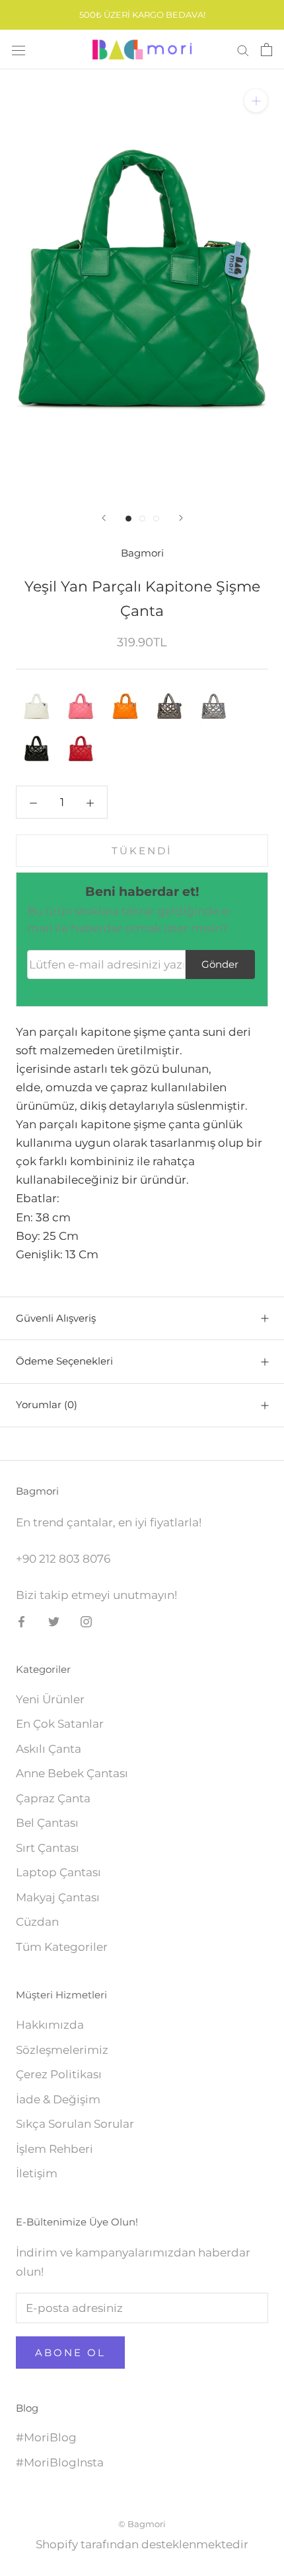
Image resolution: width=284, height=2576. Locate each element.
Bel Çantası (47, 1823)
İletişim (37, 2173)
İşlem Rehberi (54, 2149)
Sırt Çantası (48, 1848)
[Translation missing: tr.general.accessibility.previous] (104, 518)
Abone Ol (70, 2353)
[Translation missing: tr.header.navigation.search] (243, 50)
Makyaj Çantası (58, 1897)
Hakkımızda (50, 2025)
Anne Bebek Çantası (72, 1773)
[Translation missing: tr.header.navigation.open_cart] (266, 50)
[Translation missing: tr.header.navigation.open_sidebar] (18, 50)
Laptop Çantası (58, 1872)
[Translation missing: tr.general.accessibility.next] (181, 518)
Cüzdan (37, 1922)
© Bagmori (142, 2524)
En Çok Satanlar (60, 1724)
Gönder (220, 964)
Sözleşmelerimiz (62, 2050)
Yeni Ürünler (50, 1699)
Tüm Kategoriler (62, 1947)
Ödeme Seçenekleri (64, 1361)
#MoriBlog (46, 2437)
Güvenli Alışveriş (56, 1318)
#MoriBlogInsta (60, 2462)
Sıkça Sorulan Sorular (75, 2124)
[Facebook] (21, 1621)
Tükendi (142, 851)
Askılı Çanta (49, 1749)
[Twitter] (54, 1621)
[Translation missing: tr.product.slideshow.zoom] (256, 101)
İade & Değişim (58, 2099)
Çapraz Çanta (53, 1798)
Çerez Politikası (59, 2074)
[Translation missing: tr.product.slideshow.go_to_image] (128, 519)
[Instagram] (86, 1621)
